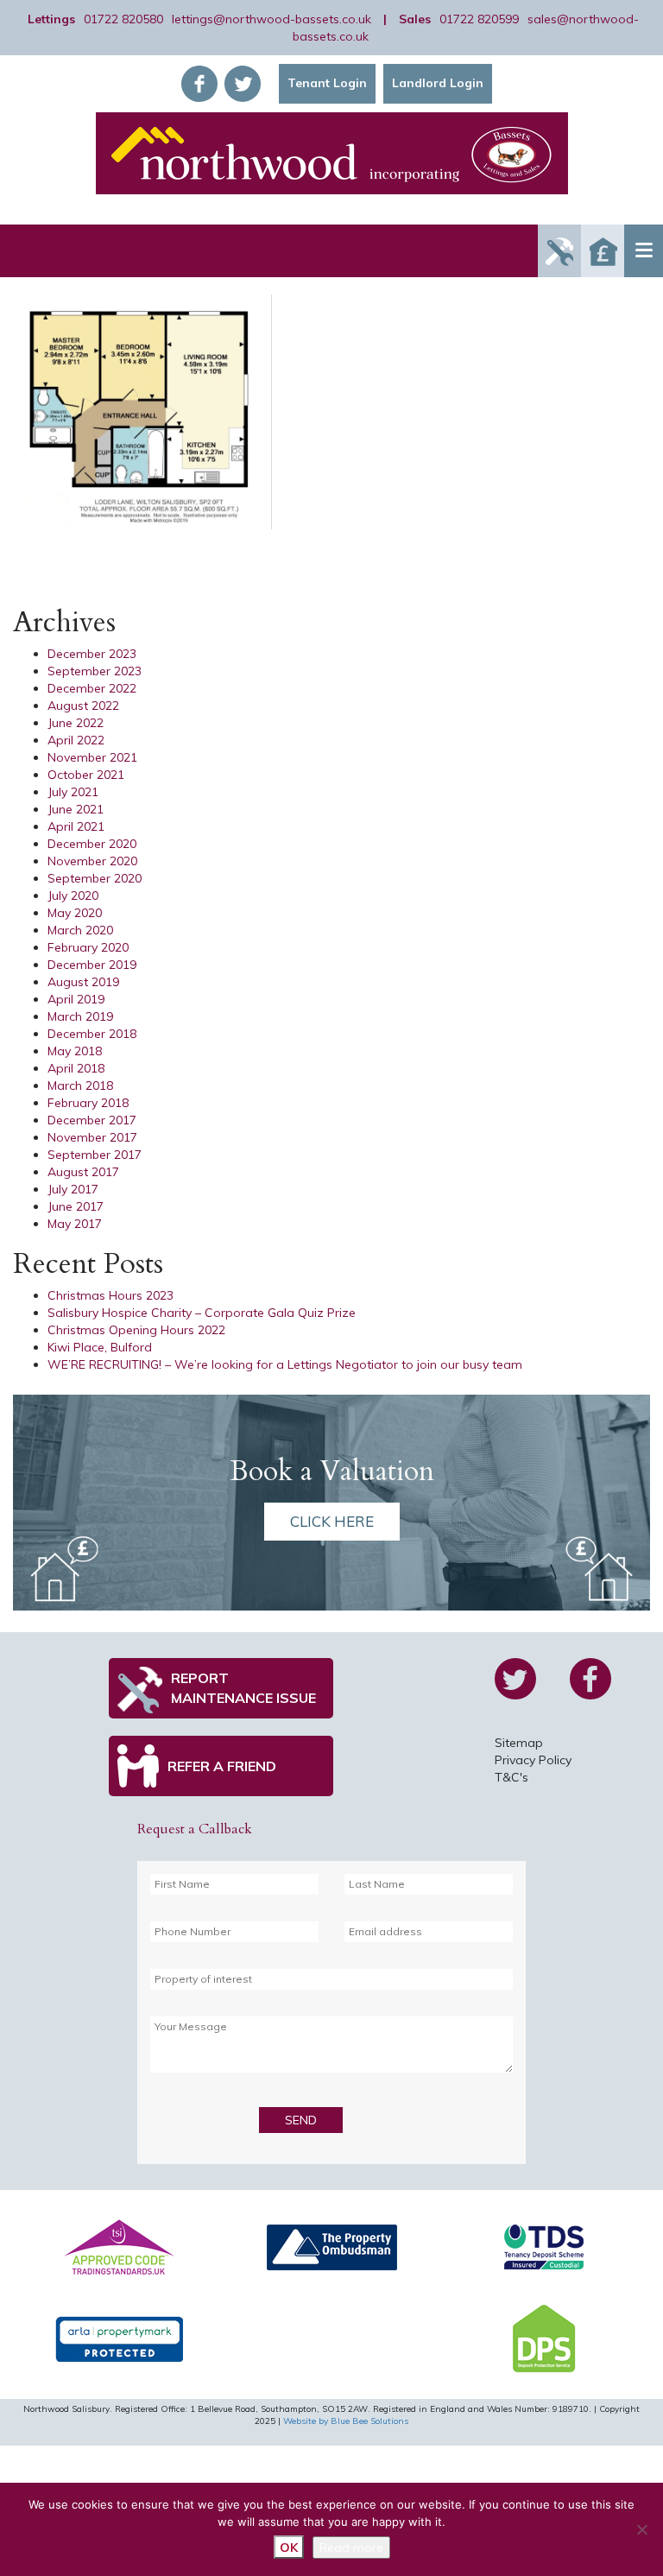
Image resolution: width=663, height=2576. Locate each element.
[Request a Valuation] (603, 251)
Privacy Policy (533, 1760)
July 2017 (73, 1189)
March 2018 (80, 1085)
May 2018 (75, 1051)
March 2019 (80, 1016)
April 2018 (76, 1068)
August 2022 (83, 706)
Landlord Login (438, 83)
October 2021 (86, 775)
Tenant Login (327, 83)
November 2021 (92, 757)
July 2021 (73, 792)
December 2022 (92, 688)
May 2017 (75, 1224)
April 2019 (76, 999)
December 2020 (92, 844)
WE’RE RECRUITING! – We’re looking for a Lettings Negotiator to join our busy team (285, 1364)
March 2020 (80, 930)
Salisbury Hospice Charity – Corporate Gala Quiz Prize (202, 1313)
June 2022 (76, 723)
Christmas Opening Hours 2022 (136, 1330)
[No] (641, 2529)
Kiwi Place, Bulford (100, 1347)
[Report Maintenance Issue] (559, 251)
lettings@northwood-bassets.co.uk (272, 19)
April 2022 (76, 740)
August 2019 (83, 982)
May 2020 (75, 913)
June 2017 (76, 1206)
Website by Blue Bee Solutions (346, 2421)
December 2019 (92, 965)
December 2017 (92, 1120)
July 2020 (73, 896)
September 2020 (95, 878)
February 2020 (88, 947)
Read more (351, 2548)
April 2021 (76, 826)
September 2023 (95, 671)
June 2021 (76, 809)
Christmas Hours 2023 (110, 1295)
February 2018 (88, 1103)
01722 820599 (479, 19)
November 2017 (92, 1137)
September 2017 (95, 1155)
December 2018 (92, 1034)
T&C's (511, 1777)
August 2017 (83, 1172)
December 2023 (92, 654)
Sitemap (519, 1743)
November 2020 (92, 861)
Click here (332, 1521)
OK (289, 2548)
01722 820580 (123, 19)
